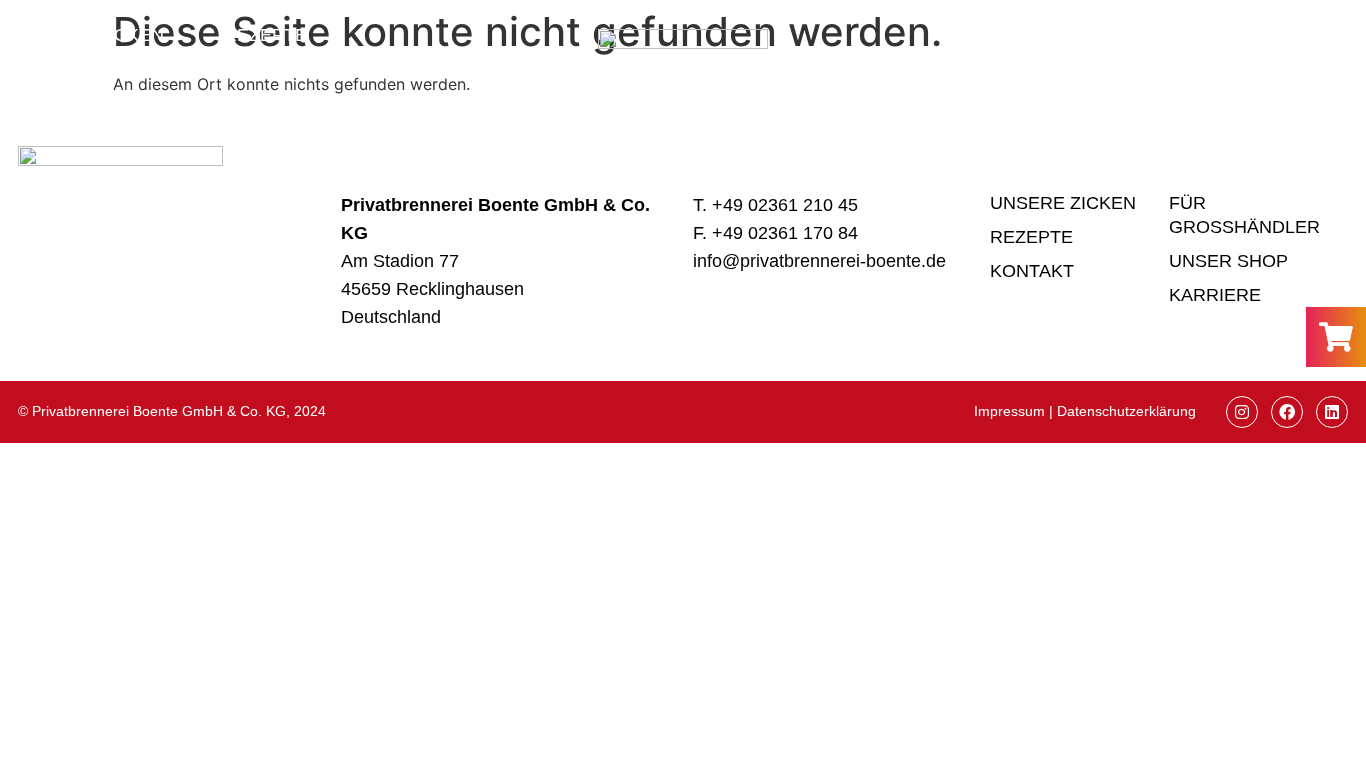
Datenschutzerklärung (1126, 411)
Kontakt (90, 55)
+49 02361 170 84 (785, 233)
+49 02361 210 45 (785, 205)
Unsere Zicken (91, 35)
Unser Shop (1228, 261)
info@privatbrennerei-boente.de (819, 261)
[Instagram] (1242, 412)
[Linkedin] (1332, 412)
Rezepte (265, 35)
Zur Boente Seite (1089, 53)
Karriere (1215, 295)
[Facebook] (1287, 412)
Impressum (1009, 411)
